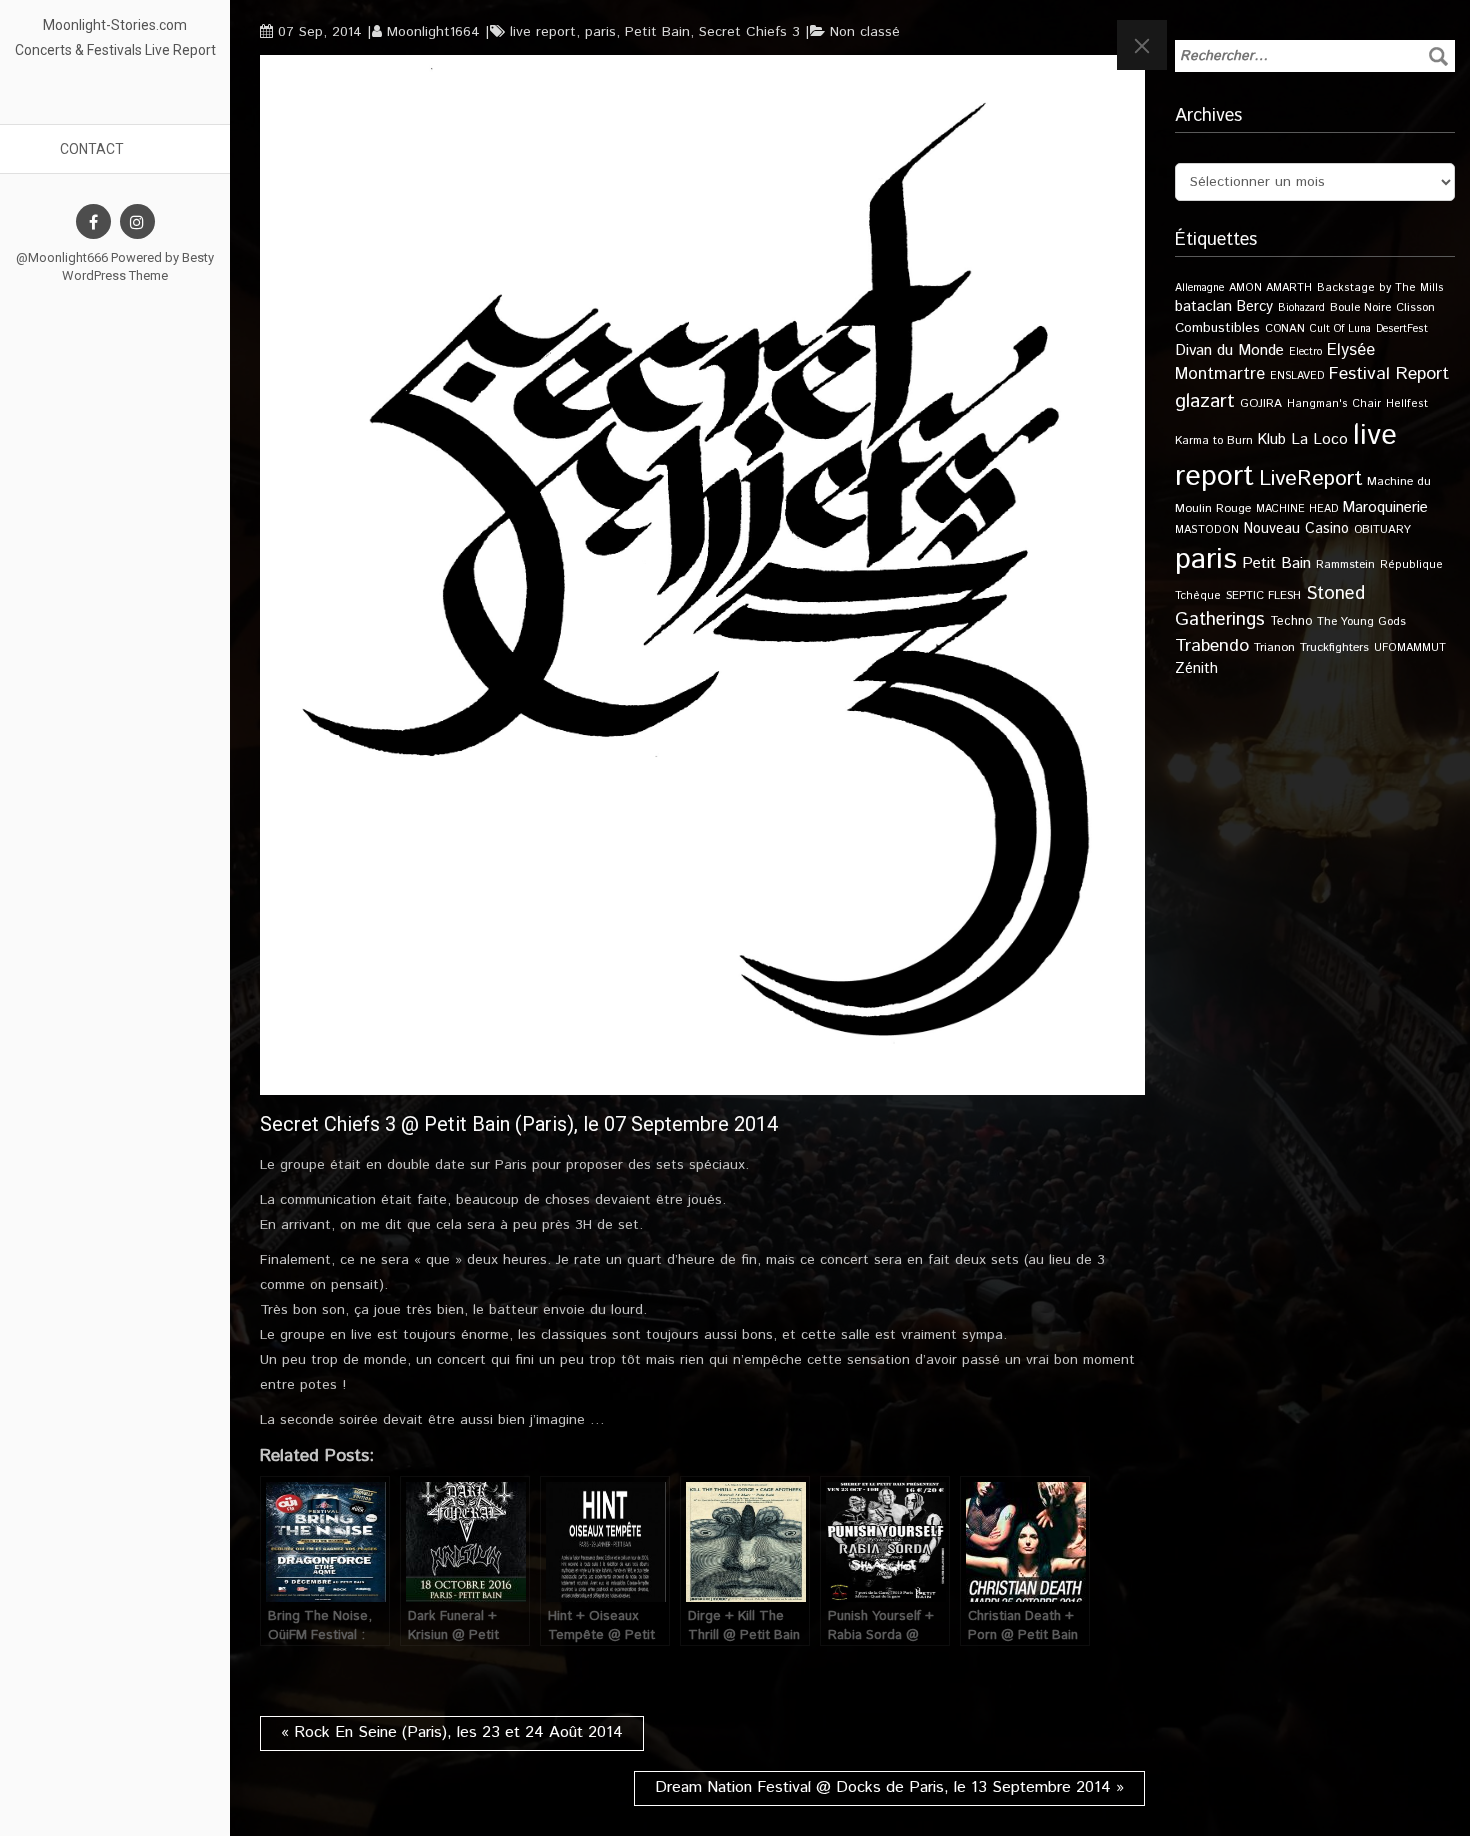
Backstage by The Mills (1380, 288)
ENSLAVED (1297, 376)
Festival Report (1389, 374)
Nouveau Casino (1296, 529)
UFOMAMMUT (1410, 648)
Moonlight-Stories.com (115, 25)
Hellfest (1407, 404)
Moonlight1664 (433, 32)
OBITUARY (1382, 529)
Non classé (865, 32)
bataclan (1203, 307)
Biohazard (1301, 308)
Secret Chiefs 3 (749, 32)
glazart (1205, 401)
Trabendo (1212, 646)
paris (600, 32)
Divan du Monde (1229, 351)
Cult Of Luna (1340, 329)
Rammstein (1345, 564)
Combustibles (1217, 328)
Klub (1272, 439)
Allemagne (1199, 288)
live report (543, 32)
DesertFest (1402, 329)
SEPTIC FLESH (1263, 595)
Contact (92, 149)
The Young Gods (1361, 621)
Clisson (1415, 307)
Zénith (1196, 669)
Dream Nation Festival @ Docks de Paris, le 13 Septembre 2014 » (889, 1787)
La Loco (1319, 440)
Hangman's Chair (1334, 404)
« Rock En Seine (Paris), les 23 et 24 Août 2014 (452, 1732)
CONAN (1285, 328)
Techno (1291, 621)
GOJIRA (1261, 403)
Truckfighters (1334, 647)
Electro (1305, 352)
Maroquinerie (1385, 507)
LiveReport (1310, 478)
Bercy (1255, 307)
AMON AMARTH (1270, 288)
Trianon (1274, 647)
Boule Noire (1360, 307)
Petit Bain (657, 32)
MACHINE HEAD (1297, 509)
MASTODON (1207, 530)
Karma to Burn (1214, 440)
